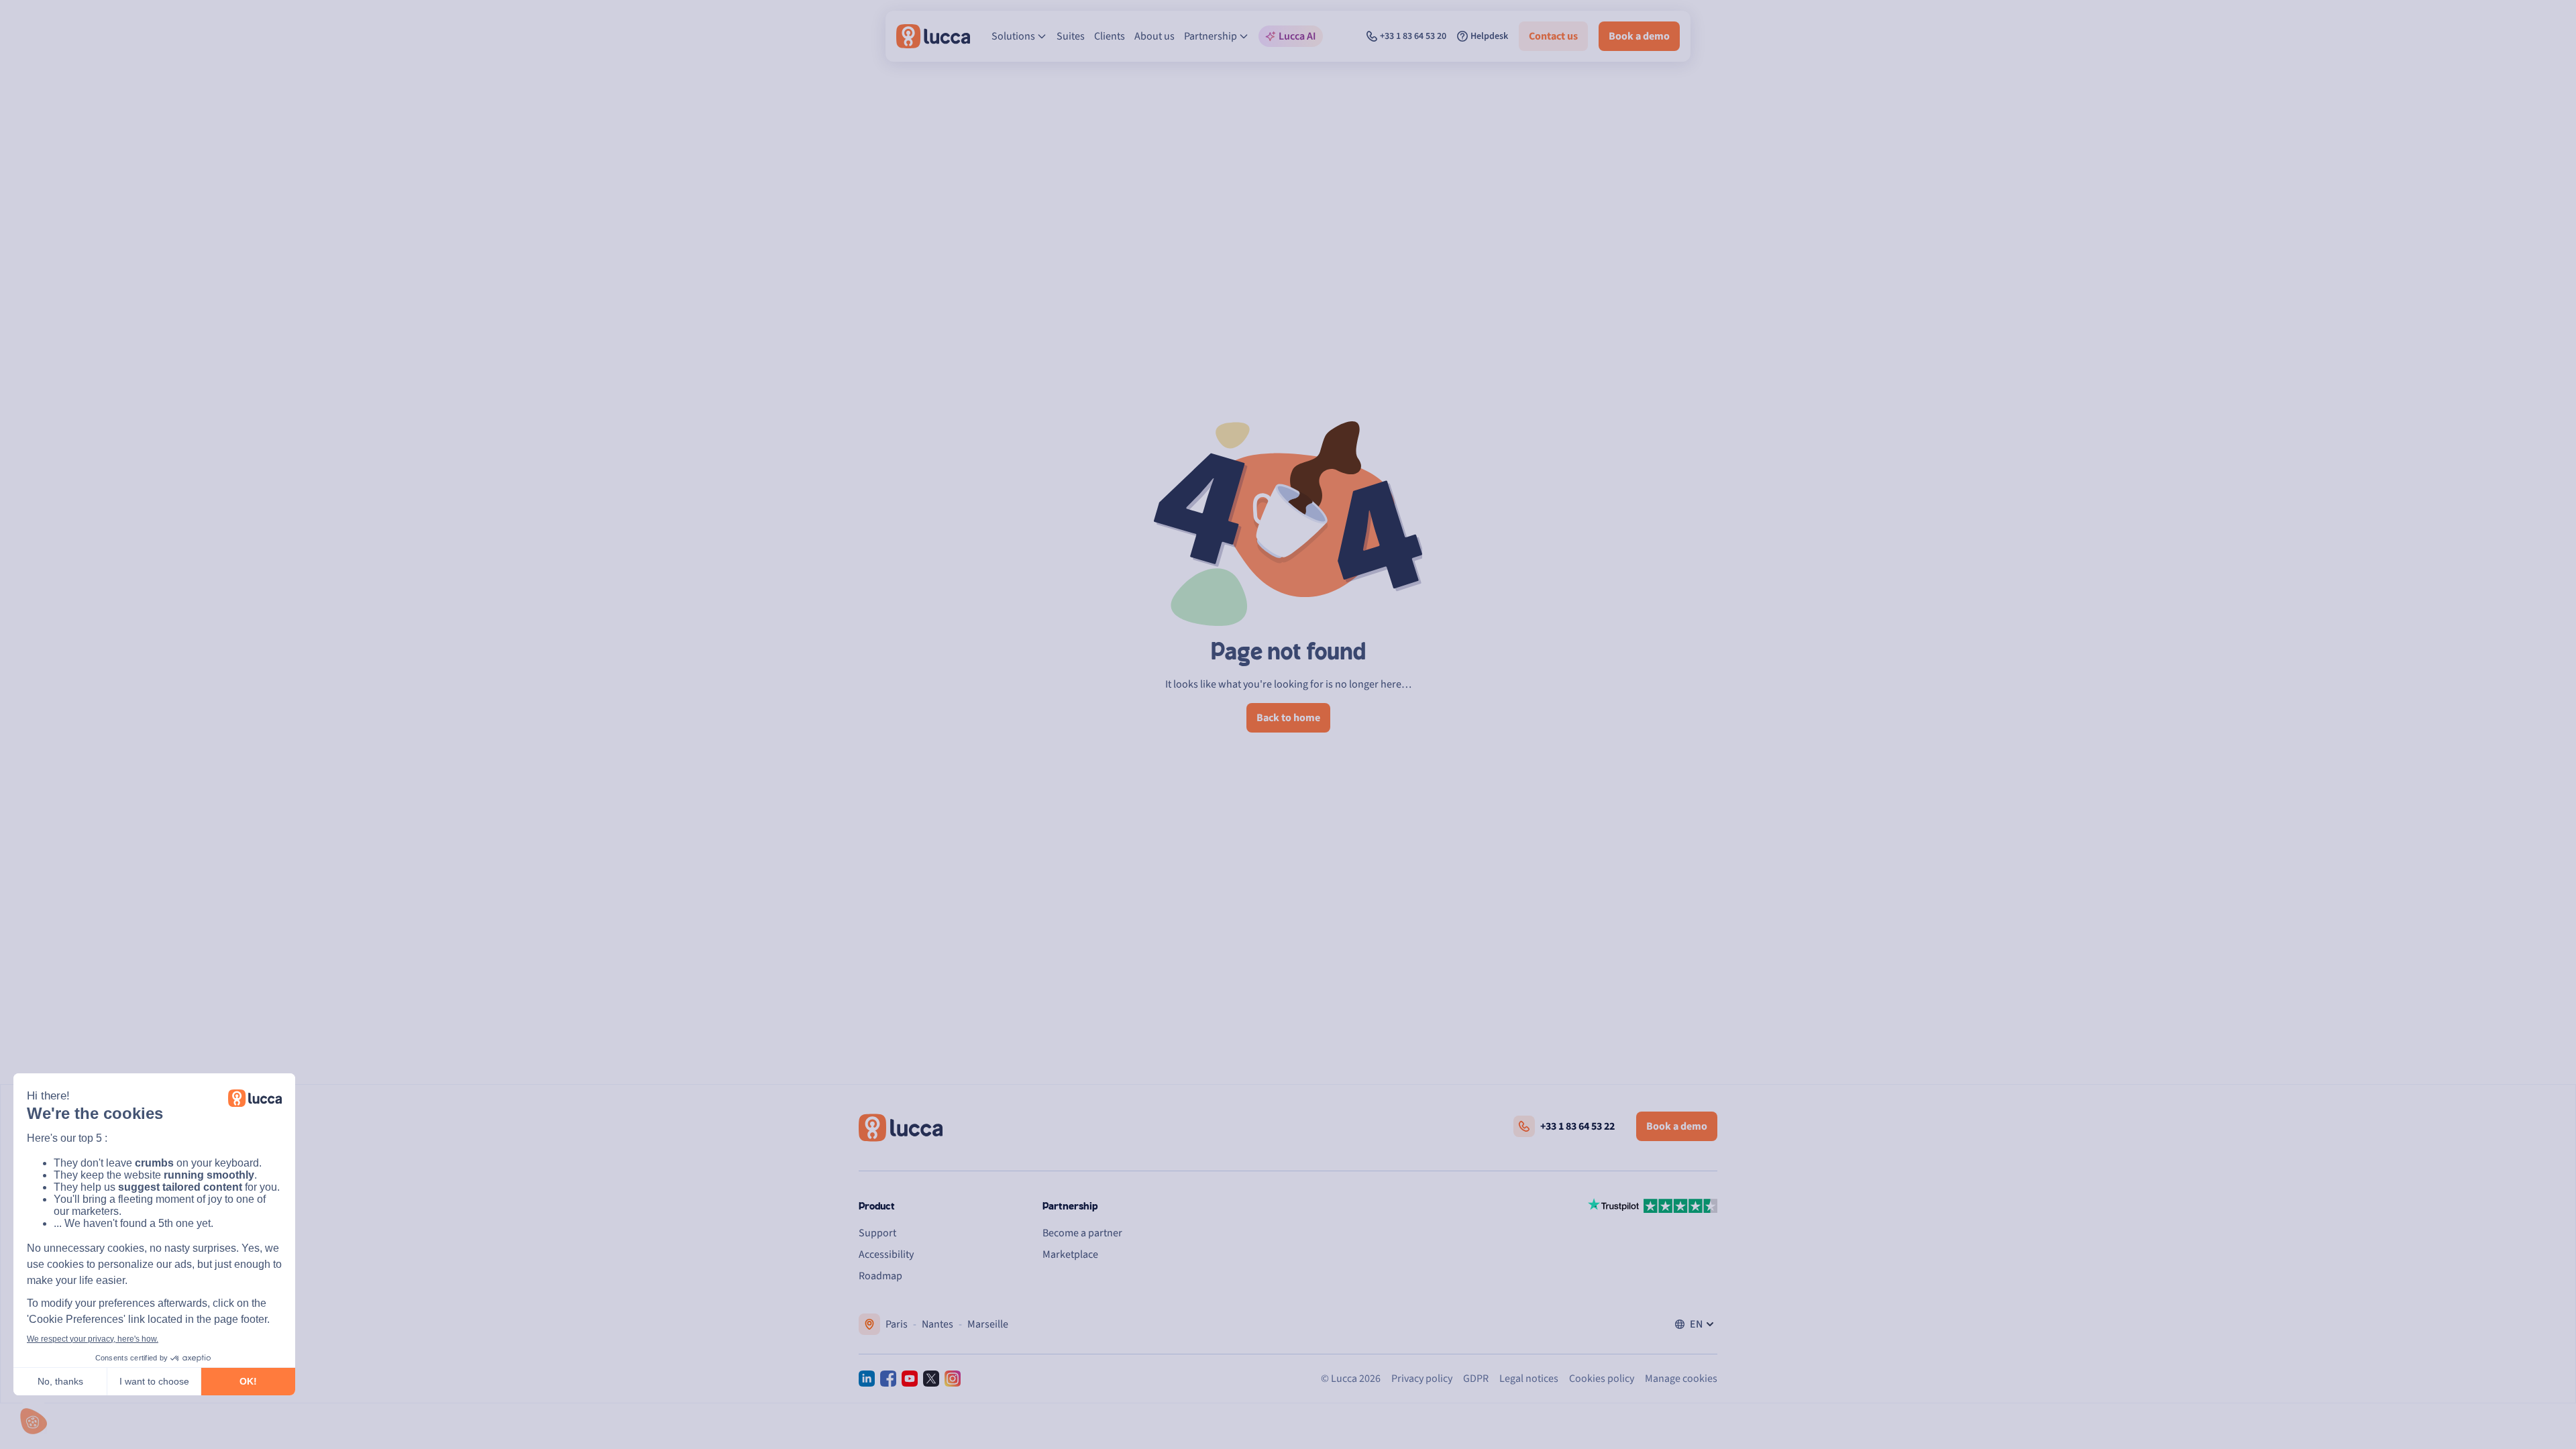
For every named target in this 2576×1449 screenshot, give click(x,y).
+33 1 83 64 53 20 (1413, 36)
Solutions (1013, 36)
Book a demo (1639, 36)
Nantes (937, 1324)
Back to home (1288, 718)
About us (1155, 36)
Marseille (988, 1324)
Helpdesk (1489, 36)
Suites (1071, 36)
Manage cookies (1681, 1379)
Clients (1110, 36)
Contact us (1553, 36)
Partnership (1211, 36)
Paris (897, 1324)
